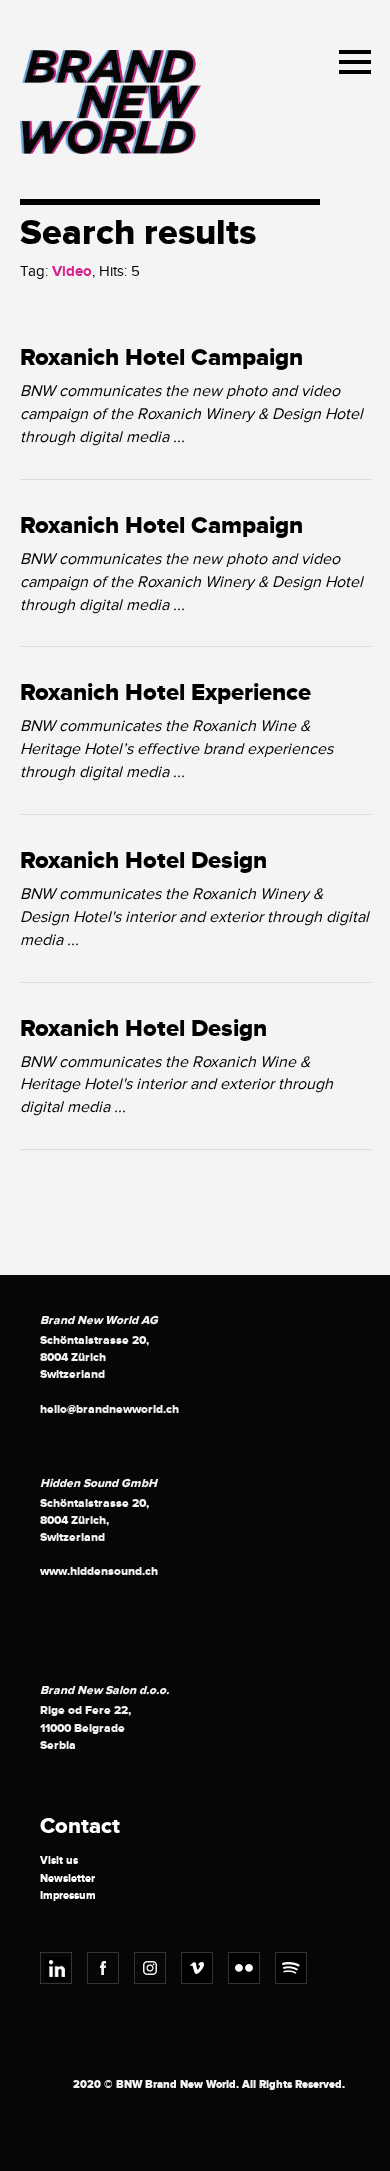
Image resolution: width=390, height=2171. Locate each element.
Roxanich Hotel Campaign (161, 358)
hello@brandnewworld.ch (109, 1409)
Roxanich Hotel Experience (165, 693)
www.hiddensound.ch (99, 1571)
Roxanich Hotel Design (143, 861)
